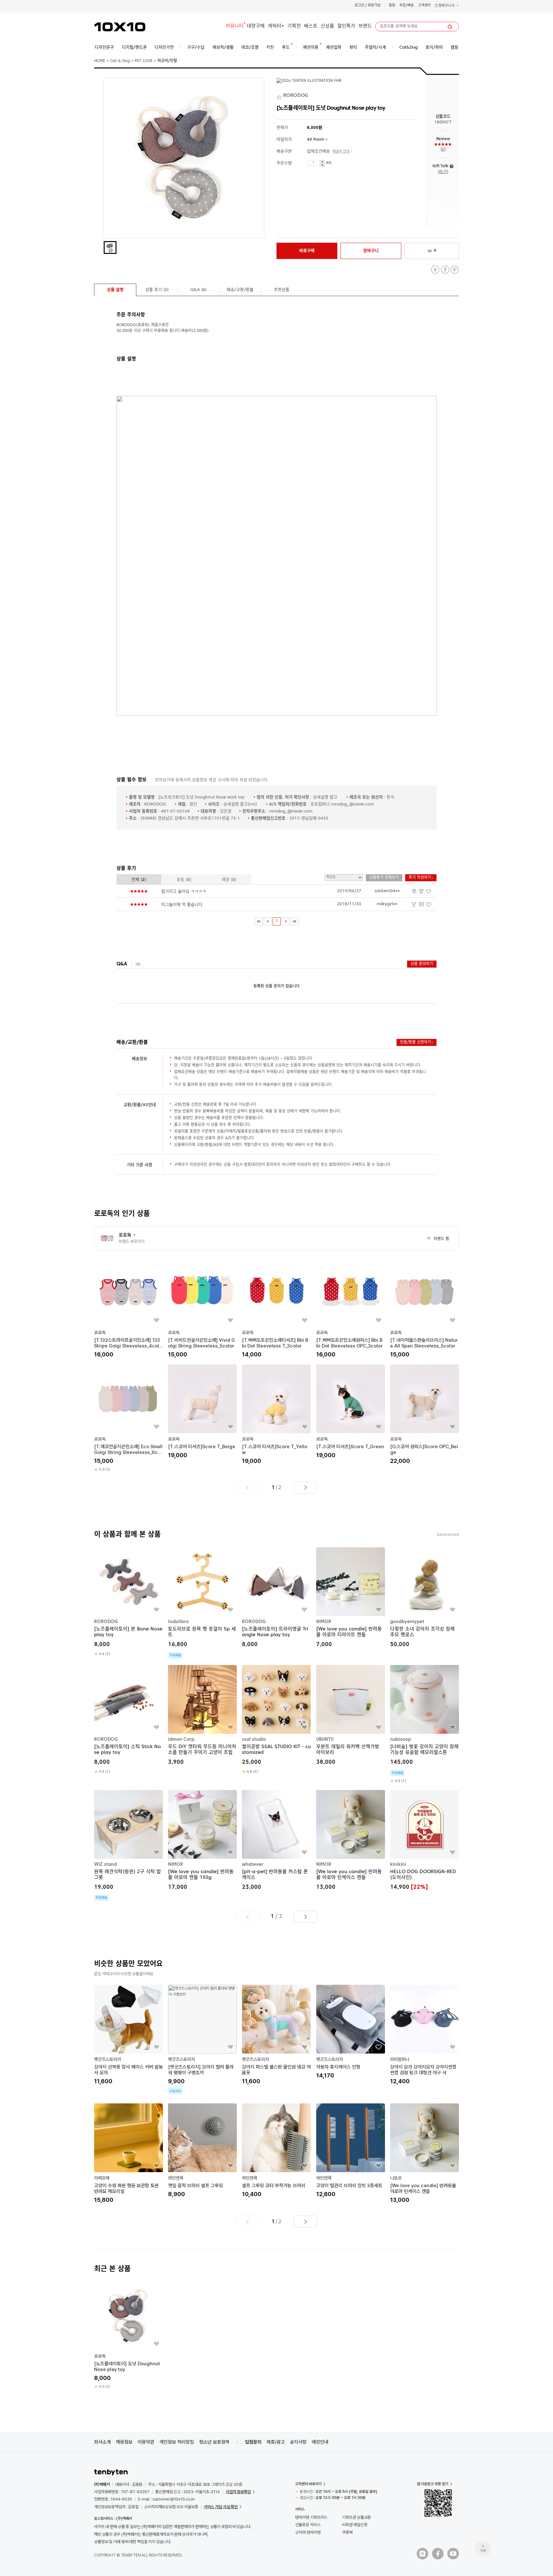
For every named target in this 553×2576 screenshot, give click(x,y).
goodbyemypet (407, 1622)
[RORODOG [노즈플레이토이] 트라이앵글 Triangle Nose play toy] (276, 1598)
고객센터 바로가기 (308, 2484)
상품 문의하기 (422, 964)
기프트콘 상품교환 (357, 2517)
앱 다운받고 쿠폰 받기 (433, 2484)
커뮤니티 (235, 26)
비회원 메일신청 (355, 2525)
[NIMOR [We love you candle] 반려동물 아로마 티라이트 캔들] (351, 1598)
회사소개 (102, 2442)
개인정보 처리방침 (177, 2442)
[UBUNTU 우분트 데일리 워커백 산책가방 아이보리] (351, 1716)
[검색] (450, 27)
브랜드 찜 (438, 1239)
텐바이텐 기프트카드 (311, 2517)
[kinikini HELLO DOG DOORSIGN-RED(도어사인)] (425, 1841)
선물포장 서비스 (308, 2525)
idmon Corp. (182, 1740)
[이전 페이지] (268, 921)
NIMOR (324, 1622)
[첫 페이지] (259, 921)
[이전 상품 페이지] (248, 1488)
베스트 (311, 26)
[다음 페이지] (286, 921)
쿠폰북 (347, 2532)
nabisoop (401, 1740)
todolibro (178, 1622)
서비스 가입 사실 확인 (221, 2507)
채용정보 (124, 2442)
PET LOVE (144, 61)
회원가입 (374, 6)
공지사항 (298, 2442)
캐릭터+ (276, 26)
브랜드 (365, 26)
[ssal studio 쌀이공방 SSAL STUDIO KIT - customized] (276, 1720)
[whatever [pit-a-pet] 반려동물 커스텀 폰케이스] (276, 1841)
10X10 (120, 27)
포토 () (184, 880)
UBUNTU (325, 1740)
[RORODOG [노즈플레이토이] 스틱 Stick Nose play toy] (128, 1720)
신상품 (327, 26)
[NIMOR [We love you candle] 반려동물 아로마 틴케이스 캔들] (351, 1841)
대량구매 (256, 26)
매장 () (229, 880)
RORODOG (106, 1622)
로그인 (359, 6)
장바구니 (446, 6)
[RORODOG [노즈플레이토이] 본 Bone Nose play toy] (128, 1602)
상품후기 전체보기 (384, 878)
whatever (253, 1864)
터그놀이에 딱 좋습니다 (182, 905)
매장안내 (320, 2442)
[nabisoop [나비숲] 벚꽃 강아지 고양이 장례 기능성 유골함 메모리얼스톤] (425, 1724)
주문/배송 (407, 6)
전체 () (139, 880)
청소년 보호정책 (214, 2442)
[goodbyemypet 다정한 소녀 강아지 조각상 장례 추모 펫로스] (425, 1598)
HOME (100, 61)
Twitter (435, 270)
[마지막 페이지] (295, 921)
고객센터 (424, 6)
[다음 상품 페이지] (305, 1488)
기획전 (294, 26)
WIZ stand (105, 1864)
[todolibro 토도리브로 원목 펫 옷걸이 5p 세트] (202, 1603)
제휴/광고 (276, 2442)
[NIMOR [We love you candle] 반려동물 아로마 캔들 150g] (202, 1841)
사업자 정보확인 (238, 2492)
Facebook (445, 270)
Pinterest (455, 270)
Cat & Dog (120, 61)
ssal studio (254, 1740)
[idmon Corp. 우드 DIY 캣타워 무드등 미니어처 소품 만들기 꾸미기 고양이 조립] (202, 1716)
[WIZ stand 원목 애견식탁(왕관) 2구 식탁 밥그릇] (128, 1845)
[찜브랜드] (280, 96)
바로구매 (307, 251)
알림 (392, 6)
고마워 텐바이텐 (308, 2532)
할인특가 (346, 26)
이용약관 (146, 2442)
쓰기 (443, 172)
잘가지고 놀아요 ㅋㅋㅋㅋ (184, 892)
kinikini (398, 1864)
